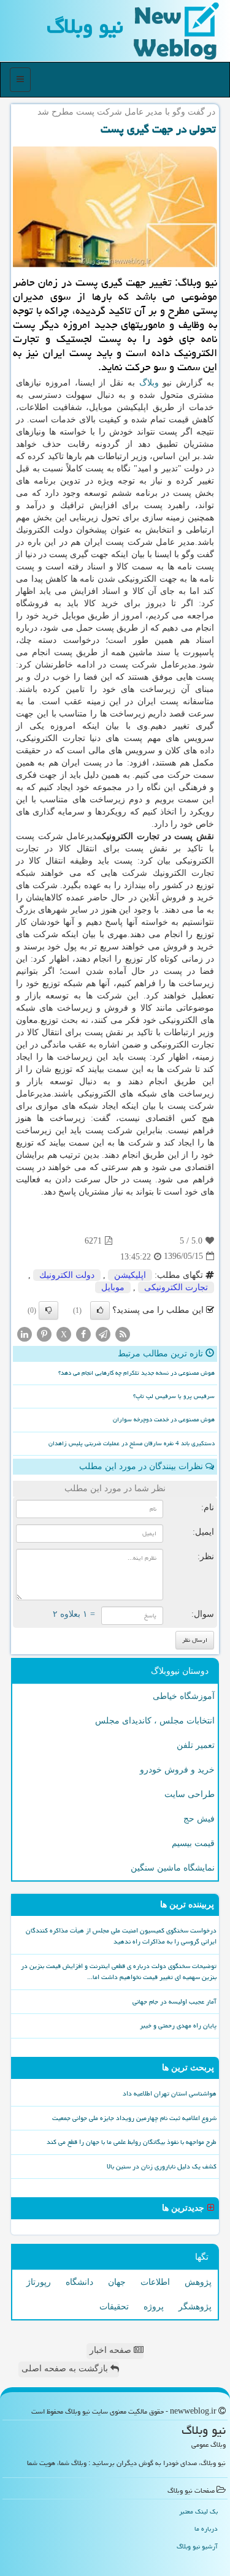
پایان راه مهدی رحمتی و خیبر (178, 2025)
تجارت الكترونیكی (176, 1287)
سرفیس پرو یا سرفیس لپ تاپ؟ (174, 1396)
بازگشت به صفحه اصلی (66, 2369)
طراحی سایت (190, 1794)
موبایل (113, 1287)
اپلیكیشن (130, 1275)
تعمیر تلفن (196, 1745)
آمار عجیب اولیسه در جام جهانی (174, 2001)
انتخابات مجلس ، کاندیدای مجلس (155, 1721)
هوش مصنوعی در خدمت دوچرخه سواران (164, 1419)
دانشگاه (79, 2282)
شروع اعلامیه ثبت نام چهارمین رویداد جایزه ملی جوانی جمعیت (134, 2118)
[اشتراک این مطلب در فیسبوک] (83, 1333)
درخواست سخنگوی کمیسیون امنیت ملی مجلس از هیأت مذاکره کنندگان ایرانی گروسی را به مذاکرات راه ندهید (121, 1936)
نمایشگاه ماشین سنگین (173, 1868)
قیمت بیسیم (193, 1843)
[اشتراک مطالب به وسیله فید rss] (123, 1333)
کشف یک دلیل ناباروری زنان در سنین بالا (162, 2166)
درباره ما (206, 2529)
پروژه (154, 2307)
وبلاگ (149, 383)
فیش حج (199, 1819)
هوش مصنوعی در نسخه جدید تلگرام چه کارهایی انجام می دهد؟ (136, 1373)
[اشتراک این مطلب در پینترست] (44, 1333)
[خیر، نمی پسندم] (48, 1310)
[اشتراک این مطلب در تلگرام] (103, 1333)
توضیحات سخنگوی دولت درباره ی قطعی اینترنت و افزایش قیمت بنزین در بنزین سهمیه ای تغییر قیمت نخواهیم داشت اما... (119, 1972)
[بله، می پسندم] (100, 1310)
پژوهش (198, 2282)
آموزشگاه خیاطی (184, 1696)
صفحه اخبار (112, 2350)
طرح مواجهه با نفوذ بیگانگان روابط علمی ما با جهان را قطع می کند (132, 2142)
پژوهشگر (195, 2307)
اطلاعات (155, 2282)
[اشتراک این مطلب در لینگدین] (25, 1333)
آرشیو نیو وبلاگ (197, 2546)
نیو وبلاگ (85, 26)
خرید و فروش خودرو (177, 1770)
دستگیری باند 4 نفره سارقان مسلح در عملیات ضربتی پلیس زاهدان (132, 1443)
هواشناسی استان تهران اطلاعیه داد (170, 2093)
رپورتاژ (39, 2282)
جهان (117, 2282)
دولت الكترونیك (67, 1275)
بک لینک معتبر (198, 2511)
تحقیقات (114, 2307)
